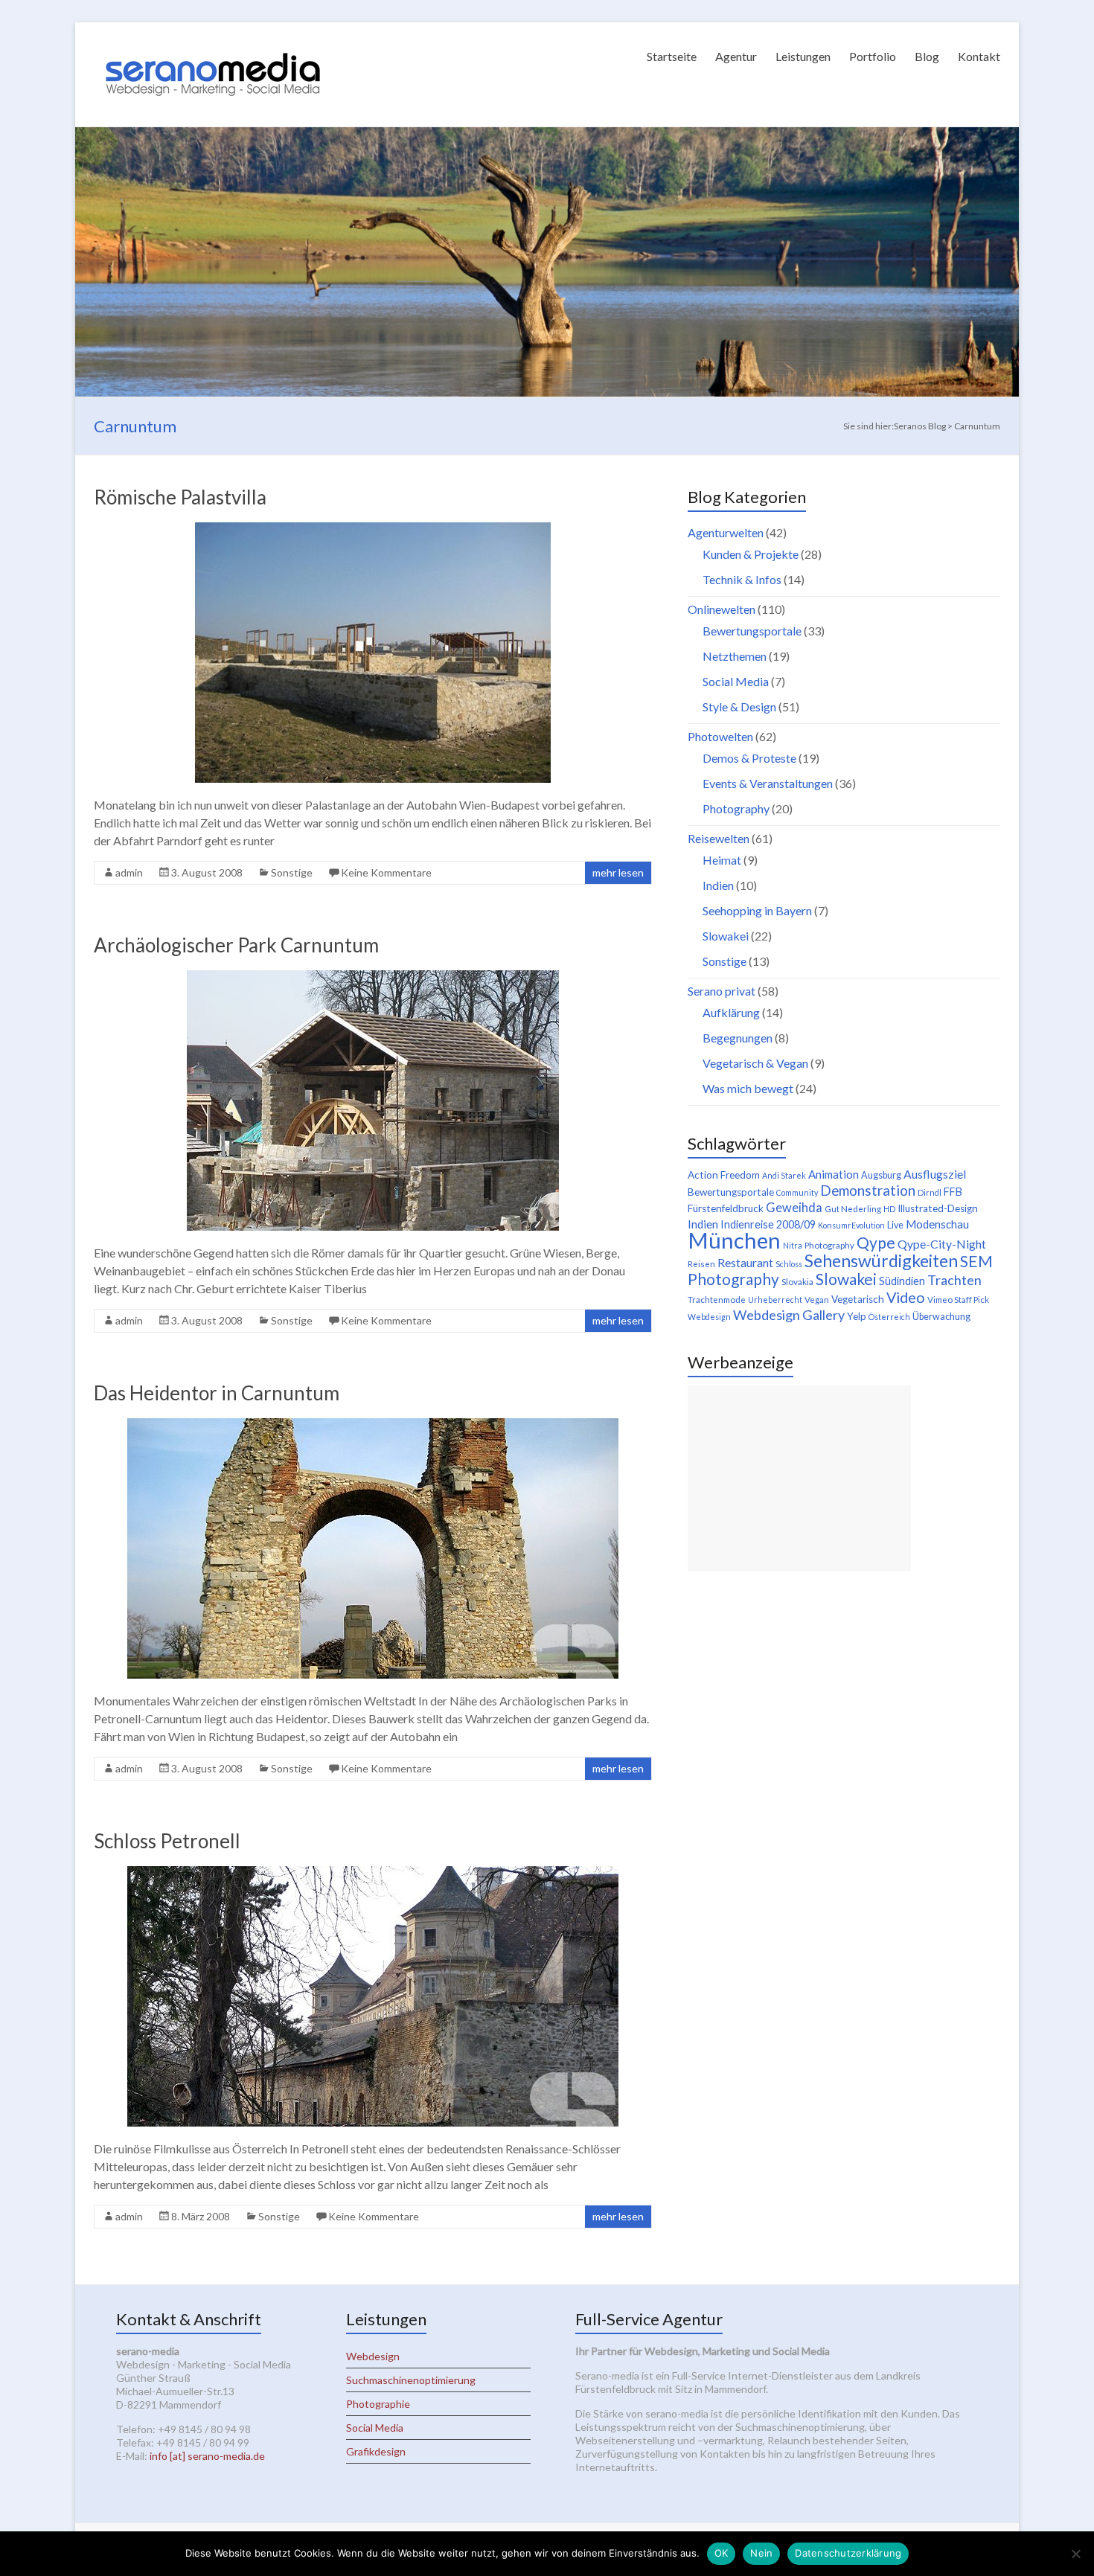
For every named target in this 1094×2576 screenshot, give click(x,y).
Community (797, 1192)
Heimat (722, 860)
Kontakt (979, 56)
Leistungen (803, 56)
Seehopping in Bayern (757, 910)
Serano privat (722, 991)
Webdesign (709, 1317)
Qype (876, 1242)
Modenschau (937, 1224)
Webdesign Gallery (789, 1315)
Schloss (789, 1264)
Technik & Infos (742, 579)
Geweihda (794, 1208)
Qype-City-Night (942, 1244)
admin (129, 872)
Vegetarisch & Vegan (755, 1063)
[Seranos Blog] (213, 41)
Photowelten (720, 736)
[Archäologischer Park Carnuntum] (373, 977)
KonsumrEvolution (851, 1225)
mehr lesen (618, 872)
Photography (736, 808)
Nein (761, 2553)
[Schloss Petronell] (373, 1873)
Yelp (857, 1316)
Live (895, 1225)
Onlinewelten (722, 609)
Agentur (736, 56)
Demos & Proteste (749, 758)
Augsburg (881, 1175)
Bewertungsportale (752, 631)
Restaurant (745, 1262)
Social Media (736, 681)
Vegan (817, 1300)
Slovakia (797, 1282)
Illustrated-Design (938, 1208)
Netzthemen (735, 656)
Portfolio (873, 56)
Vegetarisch (858, 1299)
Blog (927, 56)
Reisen (701, 1264)
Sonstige (292, 872)
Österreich (889, 1317)
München (734, 1240)
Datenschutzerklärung (848, 2553)
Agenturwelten (726, 532)
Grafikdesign (376, 2451)
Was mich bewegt (748, 1088)
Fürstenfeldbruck (726, 1208)
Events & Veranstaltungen (768, 783)
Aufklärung (731, 1012)
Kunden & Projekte (751, 554)
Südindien (902, 1281)
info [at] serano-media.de (207, 2456)
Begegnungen (738, 1038)
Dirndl (930, 1192)
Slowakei (726, 936)
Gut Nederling (853, 1209)
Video (906, 1297)
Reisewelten (719, 838)
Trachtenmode (717, 1300)
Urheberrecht (775, 1300)
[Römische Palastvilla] (373, 529)
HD (889, 1209)
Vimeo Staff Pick (958, 1300)
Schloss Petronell (167, 1841)
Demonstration (868, 1191)
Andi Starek (784, 1175)
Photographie (378, 2404)
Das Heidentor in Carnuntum (217, 1393)
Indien (718, 885)
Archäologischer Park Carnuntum (236, 945)
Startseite (672, 56)
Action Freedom (724, 1175)
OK (722, 2553)
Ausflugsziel (935, 1174)
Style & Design (739, 707)
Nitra (793, 1245)
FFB (953, 1192)
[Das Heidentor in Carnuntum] (373, 1425)
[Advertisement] (799, 1478)
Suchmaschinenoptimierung (411, 2380)
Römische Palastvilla (180, 497)
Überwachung (941, 1317)
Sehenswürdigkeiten (881, 1260)
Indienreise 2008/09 (768, 1224)
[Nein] (1075, 2554)
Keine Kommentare (386, 872)
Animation (834, 1174)
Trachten (954, 1280)
